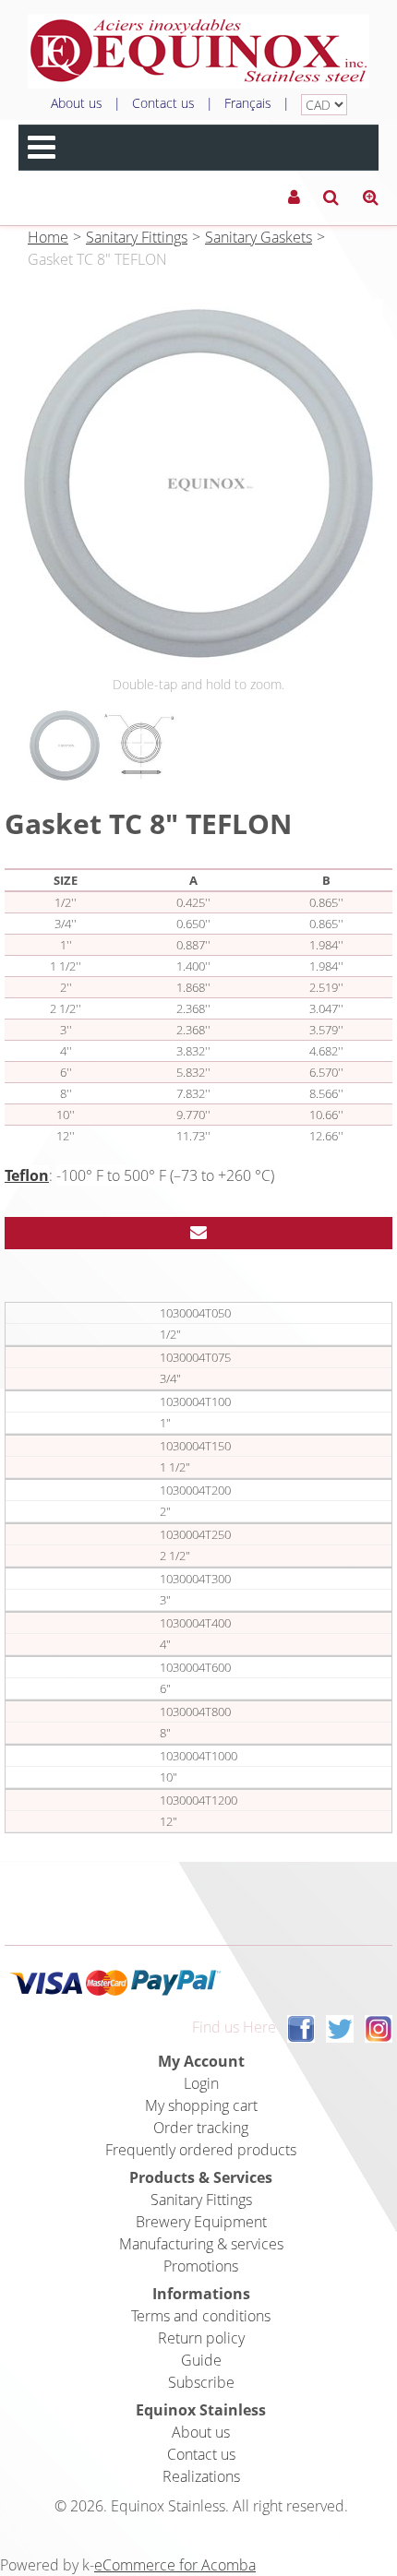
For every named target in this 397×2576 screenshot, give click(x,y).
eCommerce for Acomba (175, 2565)
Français (248, 103)
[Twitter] (340, 2028)
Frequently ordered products (201, 2150)
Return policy (201, 2338)
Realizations (201, 2476)
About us (77, 103)
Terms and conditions (201, 2316)
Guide (201, 2360)
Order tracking (201, 2128)
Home (48, 237)
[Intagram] (379, 2028)
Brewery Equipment (201, 2222)
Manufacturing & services (201, 2244)
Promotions (201, 2266)
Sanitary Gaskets (259, 237)
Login (201, 2083)
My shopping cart (201, 2105)
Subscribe (201, 2382)
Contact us (163, 103)
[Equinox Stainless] (198, 51)
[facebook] (301, 2028)
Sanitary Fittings (137, 237)
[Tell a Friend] (198, 1233)
